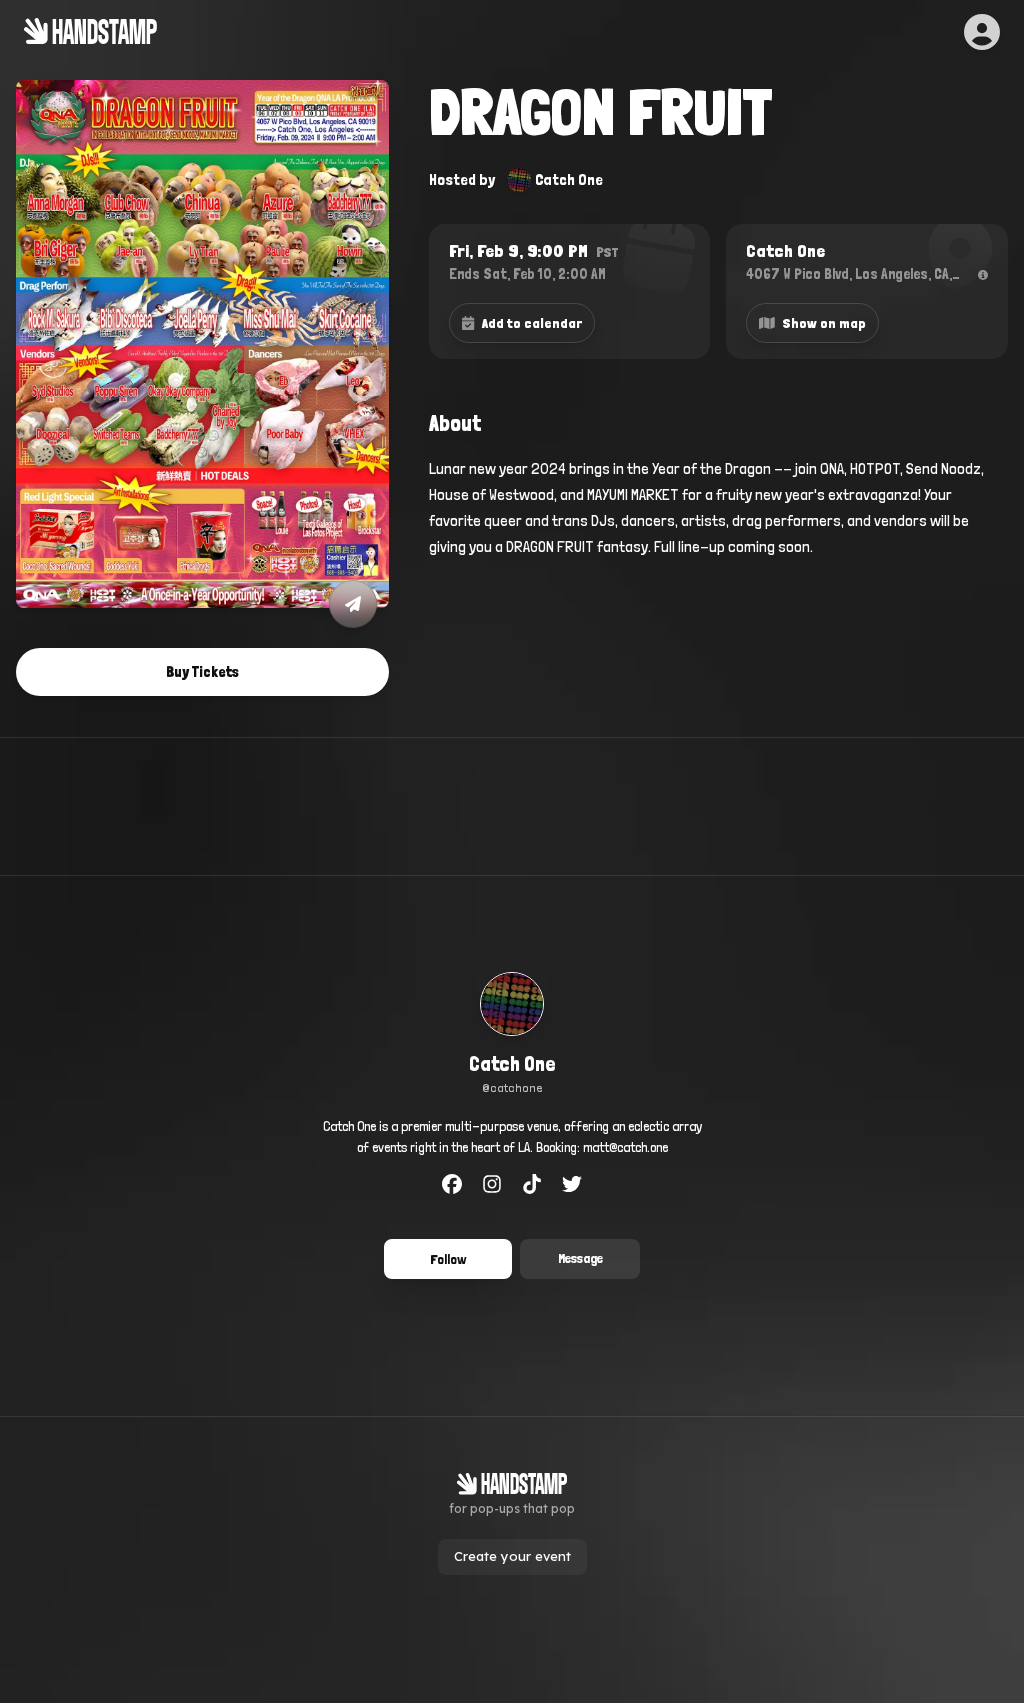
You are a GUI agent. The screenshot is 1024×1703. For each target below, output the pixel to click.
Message (580, 1258)
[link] (512, 1036)
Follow (448, 1259)
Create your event (512, 1556)
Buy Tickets (202, 672)
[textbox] (718, 508)
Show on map (824, 323)
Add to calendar (532, 323)
